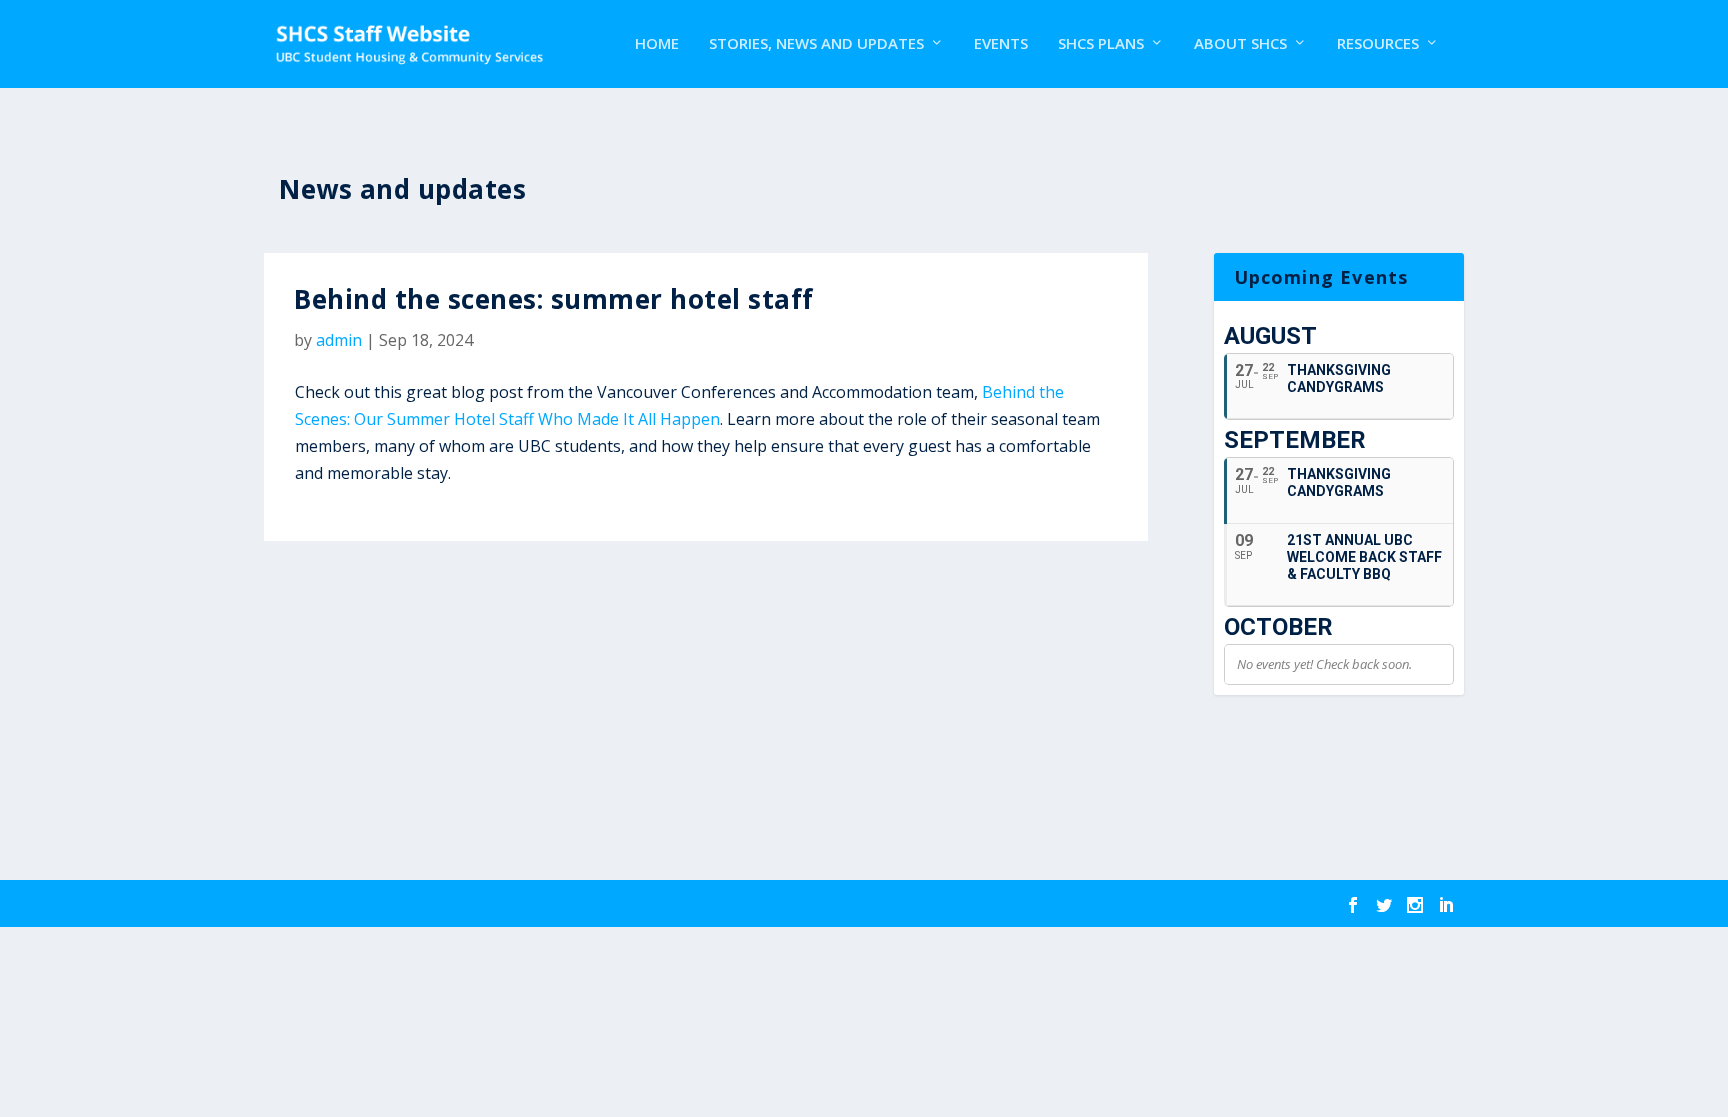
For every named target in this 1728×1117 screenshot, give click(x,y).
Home (657, 44)
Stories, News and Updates (816, 44)
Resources (1378, 44)
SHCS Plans (1101, 44)
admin (339, 340)
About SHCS (1240, 44)
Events (1001, 44)
